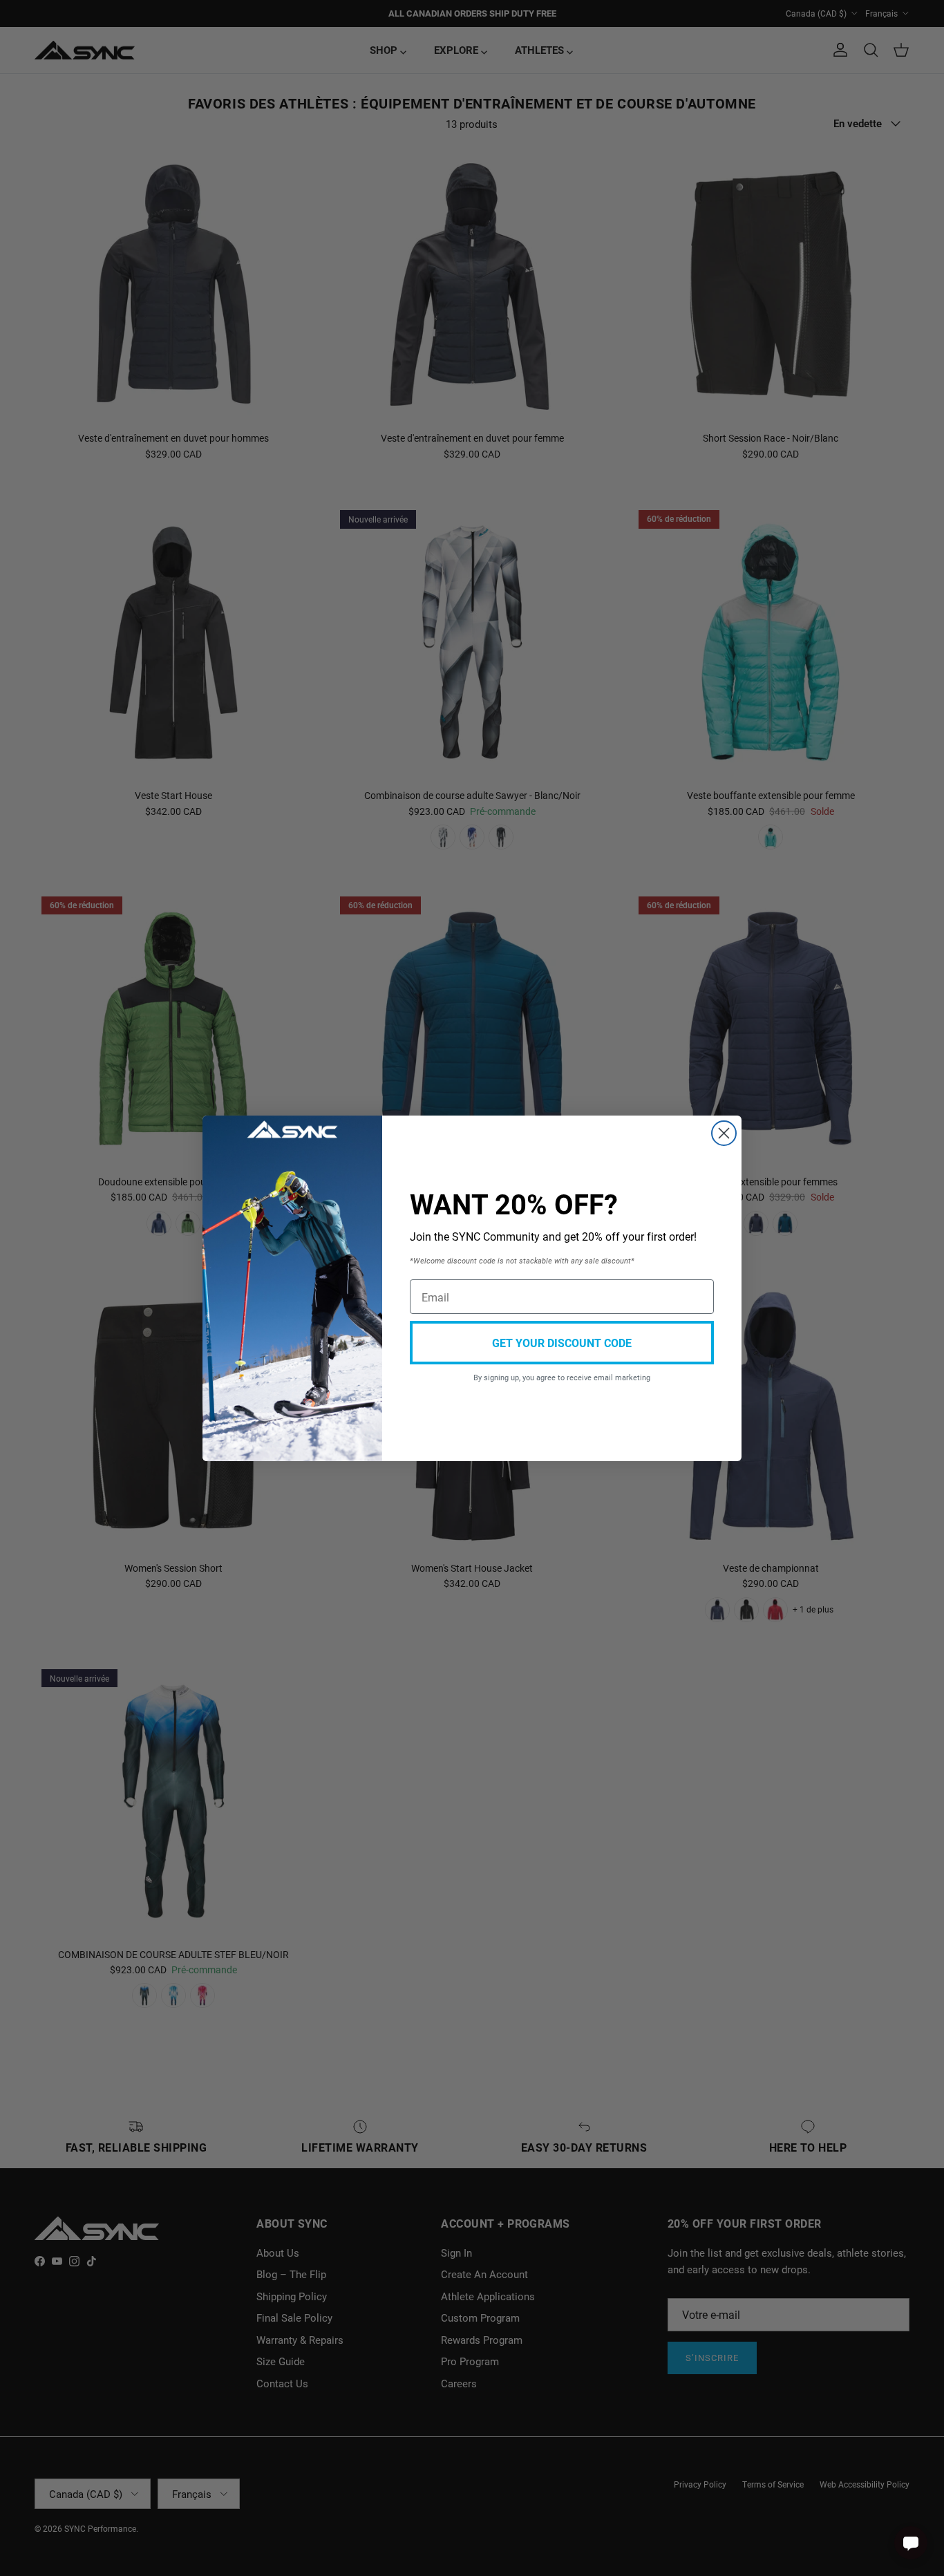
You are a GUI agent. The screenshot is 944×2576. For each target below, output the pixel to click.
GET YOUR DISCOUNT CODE (562, 1343)
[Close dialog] (724, 1133)
